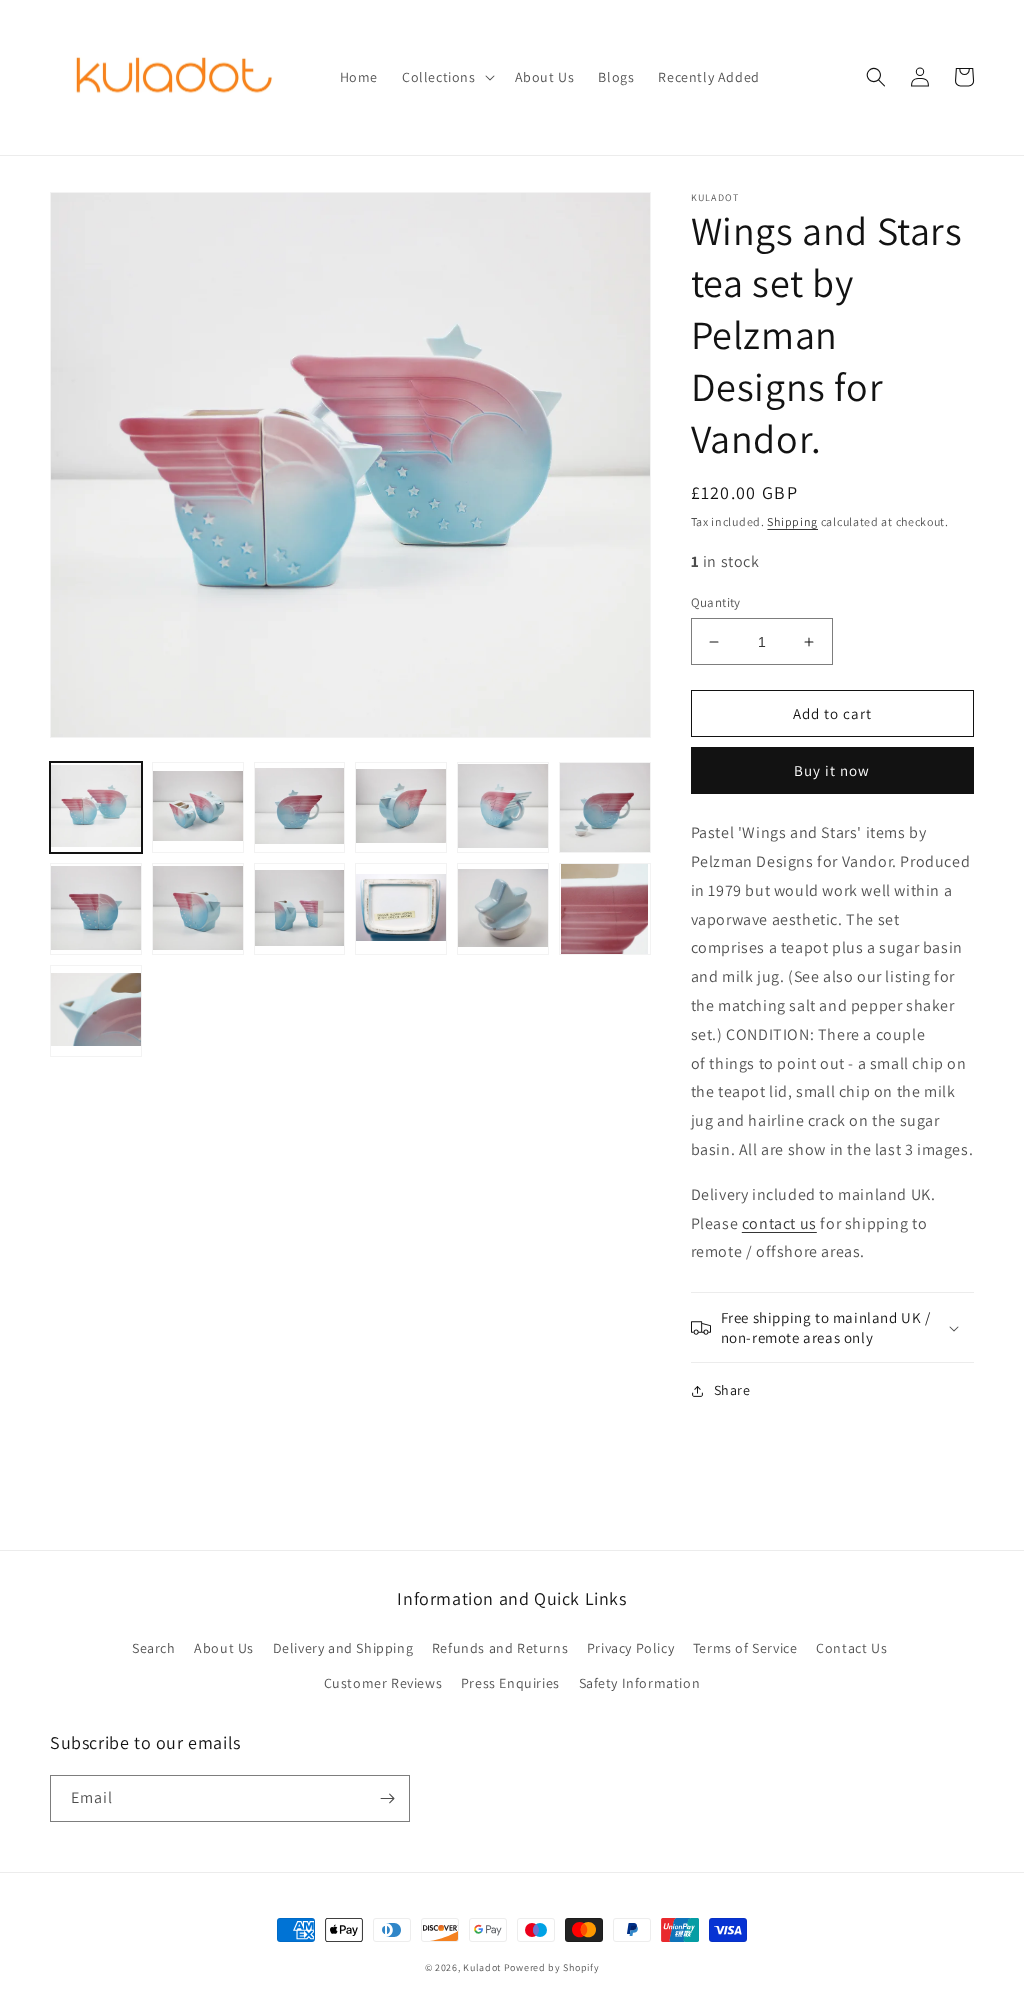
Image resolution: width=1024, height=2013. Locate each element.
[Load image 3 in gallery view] (300, 808)
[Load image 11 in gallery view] (503, 909)
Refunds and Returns (500, 1648)
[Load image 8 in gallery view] (198, 909)
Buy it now (832, 770)
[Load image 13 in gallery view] (96, 1011)
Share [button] (732, 1390)
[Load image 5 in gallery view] (503, 808)
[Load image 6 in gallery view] (605, 808)
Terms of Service (745, 1648)
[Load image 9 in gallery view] (300, 909)
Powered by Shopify (552, 1967)
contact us (779, 1223)
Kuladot (482, 1967)
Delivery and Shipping (343, 1648)
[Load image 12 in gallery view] (605, 909)
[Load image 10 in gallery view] (401, 909)
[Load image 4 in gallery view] (401, 808)
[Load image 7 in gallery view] (96, 909)
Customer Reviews (383, 1683)
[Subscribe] (387, 1798)
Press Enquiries (510, 1683)
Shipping (792, 521)
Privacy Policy (630, 1648)
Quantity (716, 602)
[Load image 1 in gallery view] (96, 808)
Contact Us (851, 1648)
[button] (446, 77)
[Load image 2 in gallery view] (198, 808)
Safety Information (640, 1683)
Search (154, 1648)
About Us (224, 1648)
